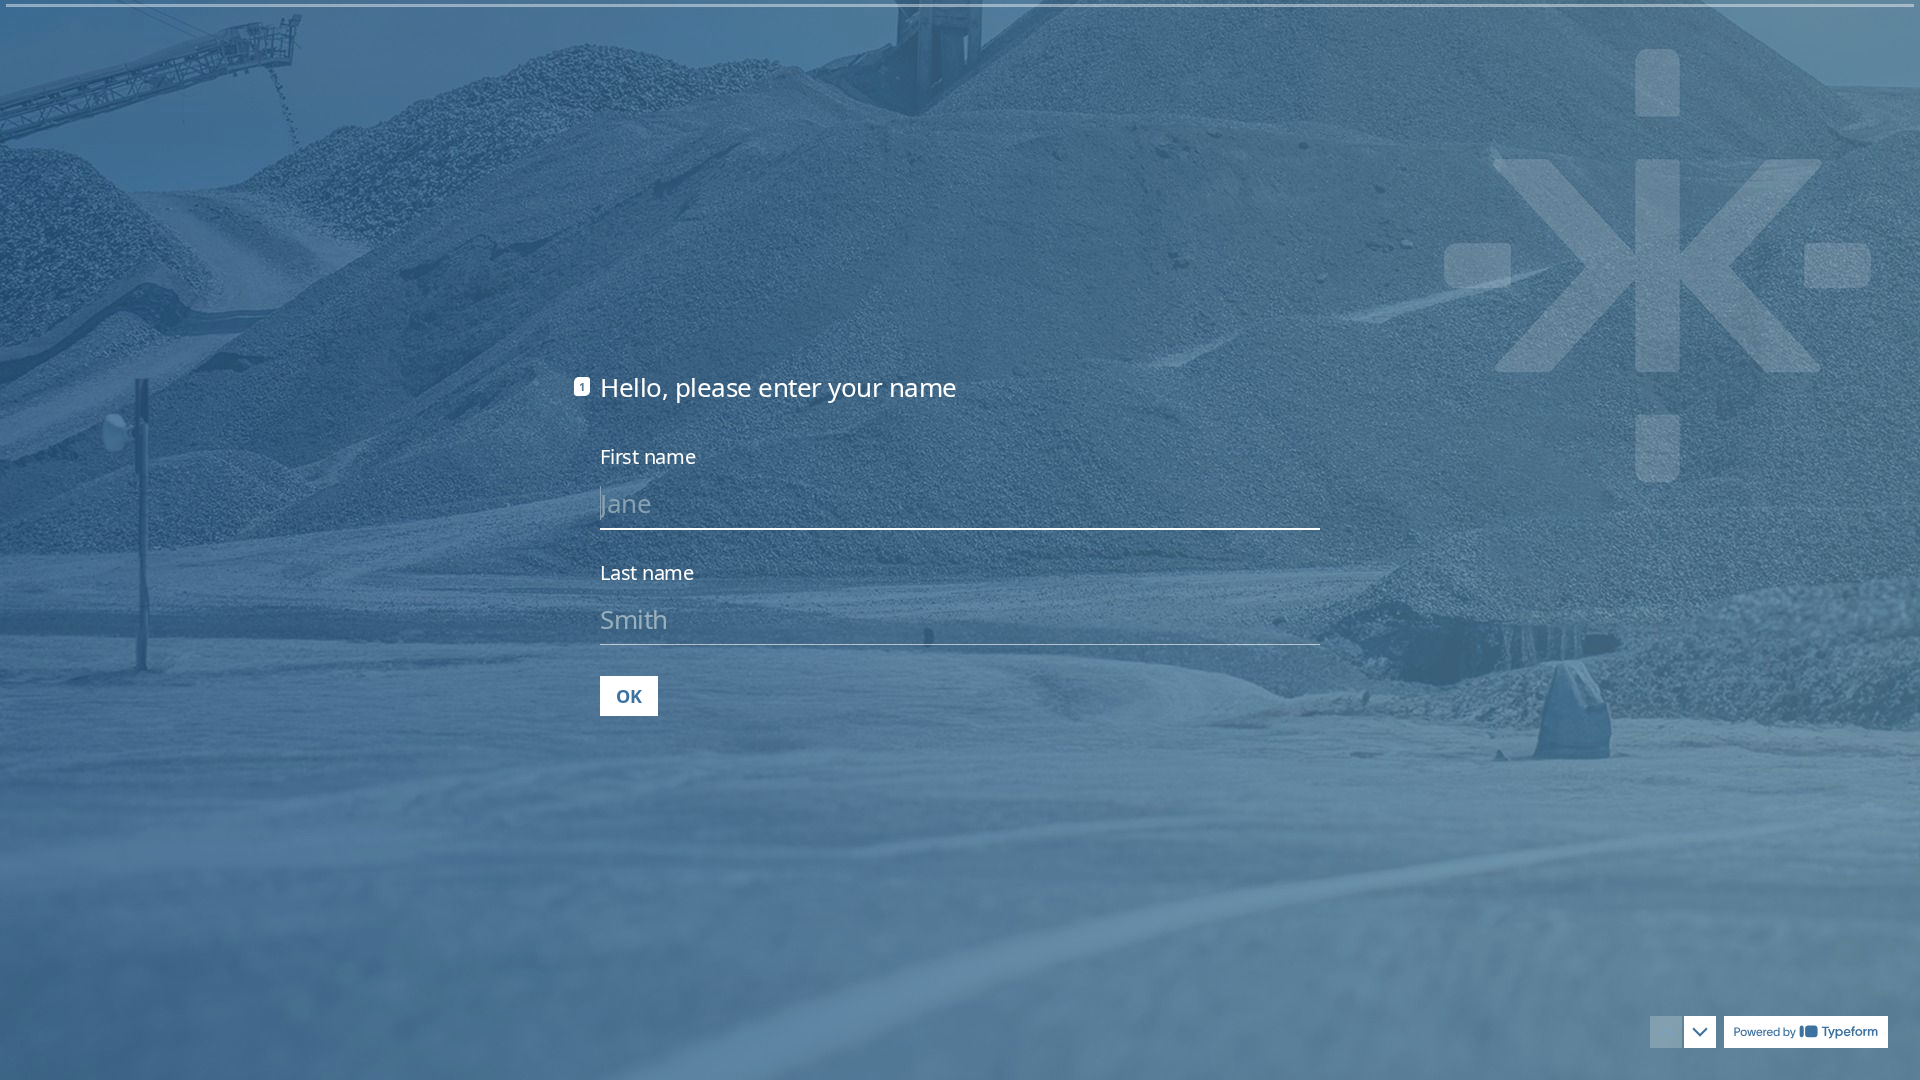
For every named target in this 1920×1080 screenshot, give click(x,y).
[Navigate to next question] (1700, 1032)
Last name (647, 573)
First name (648, 457)
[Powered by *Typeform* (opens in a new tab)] (1806, 1032)
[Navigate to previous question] (1666, 1032)
